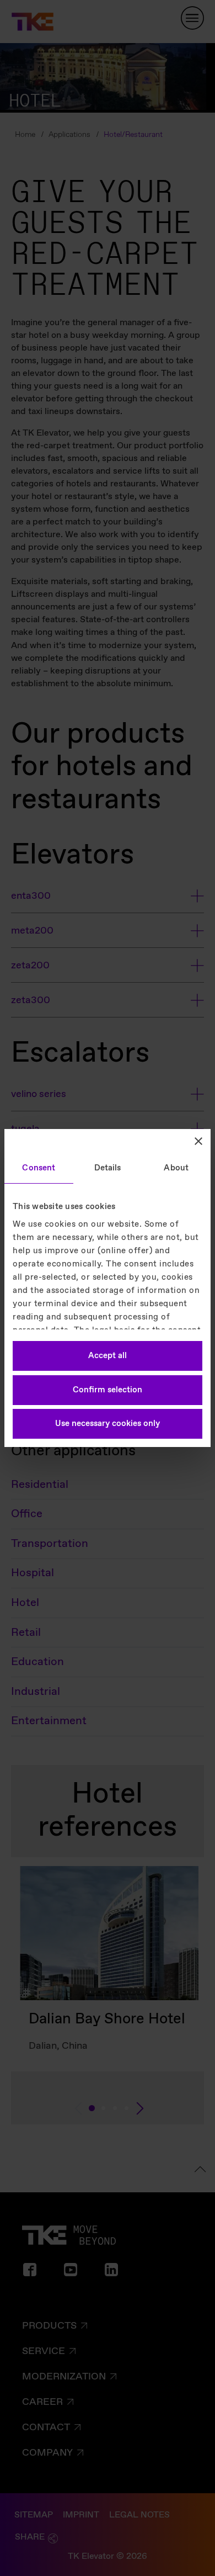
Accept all (108, 1356)
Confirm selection (108, 1390)
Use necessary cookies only (108, 1424)
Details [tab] (108, 1168)
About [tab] (176, 1168)
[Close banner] (198, 1141)
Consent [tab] (39, 1168)
